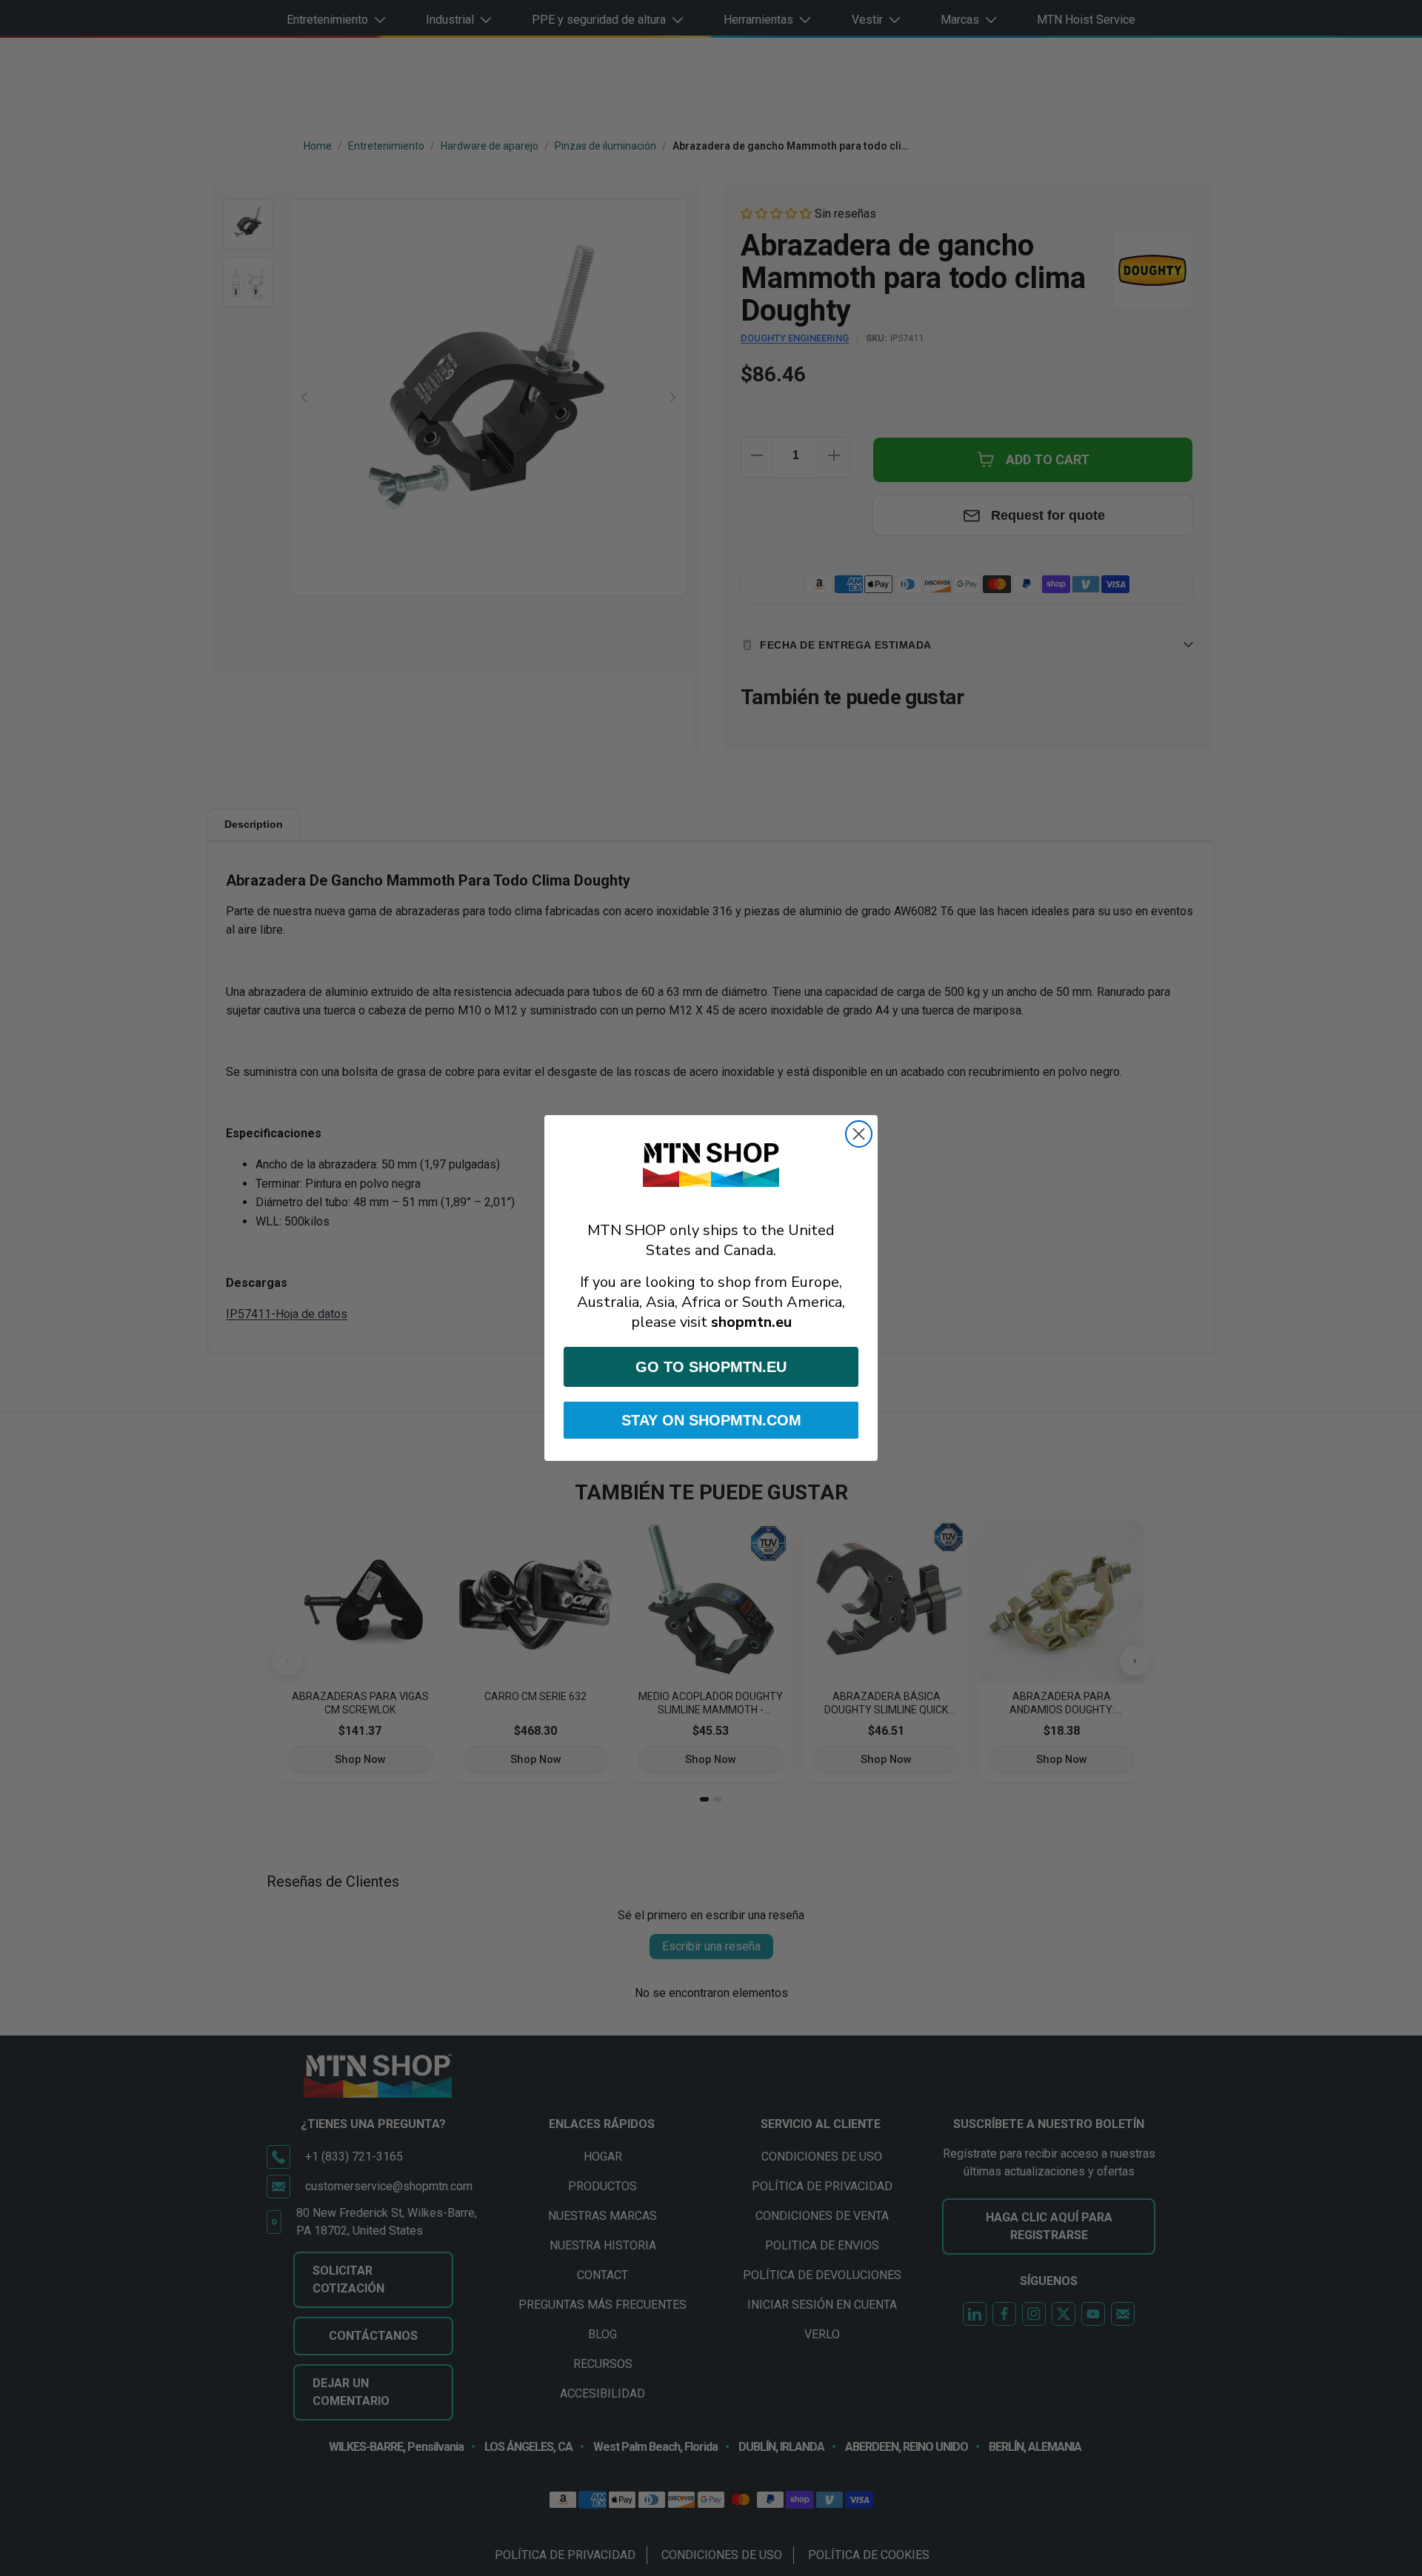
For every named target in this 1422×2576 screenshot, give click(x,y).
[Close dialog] (859, 1134)
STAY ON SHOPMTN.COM (711, 1420)
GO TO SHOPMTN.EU (711, 1367)
